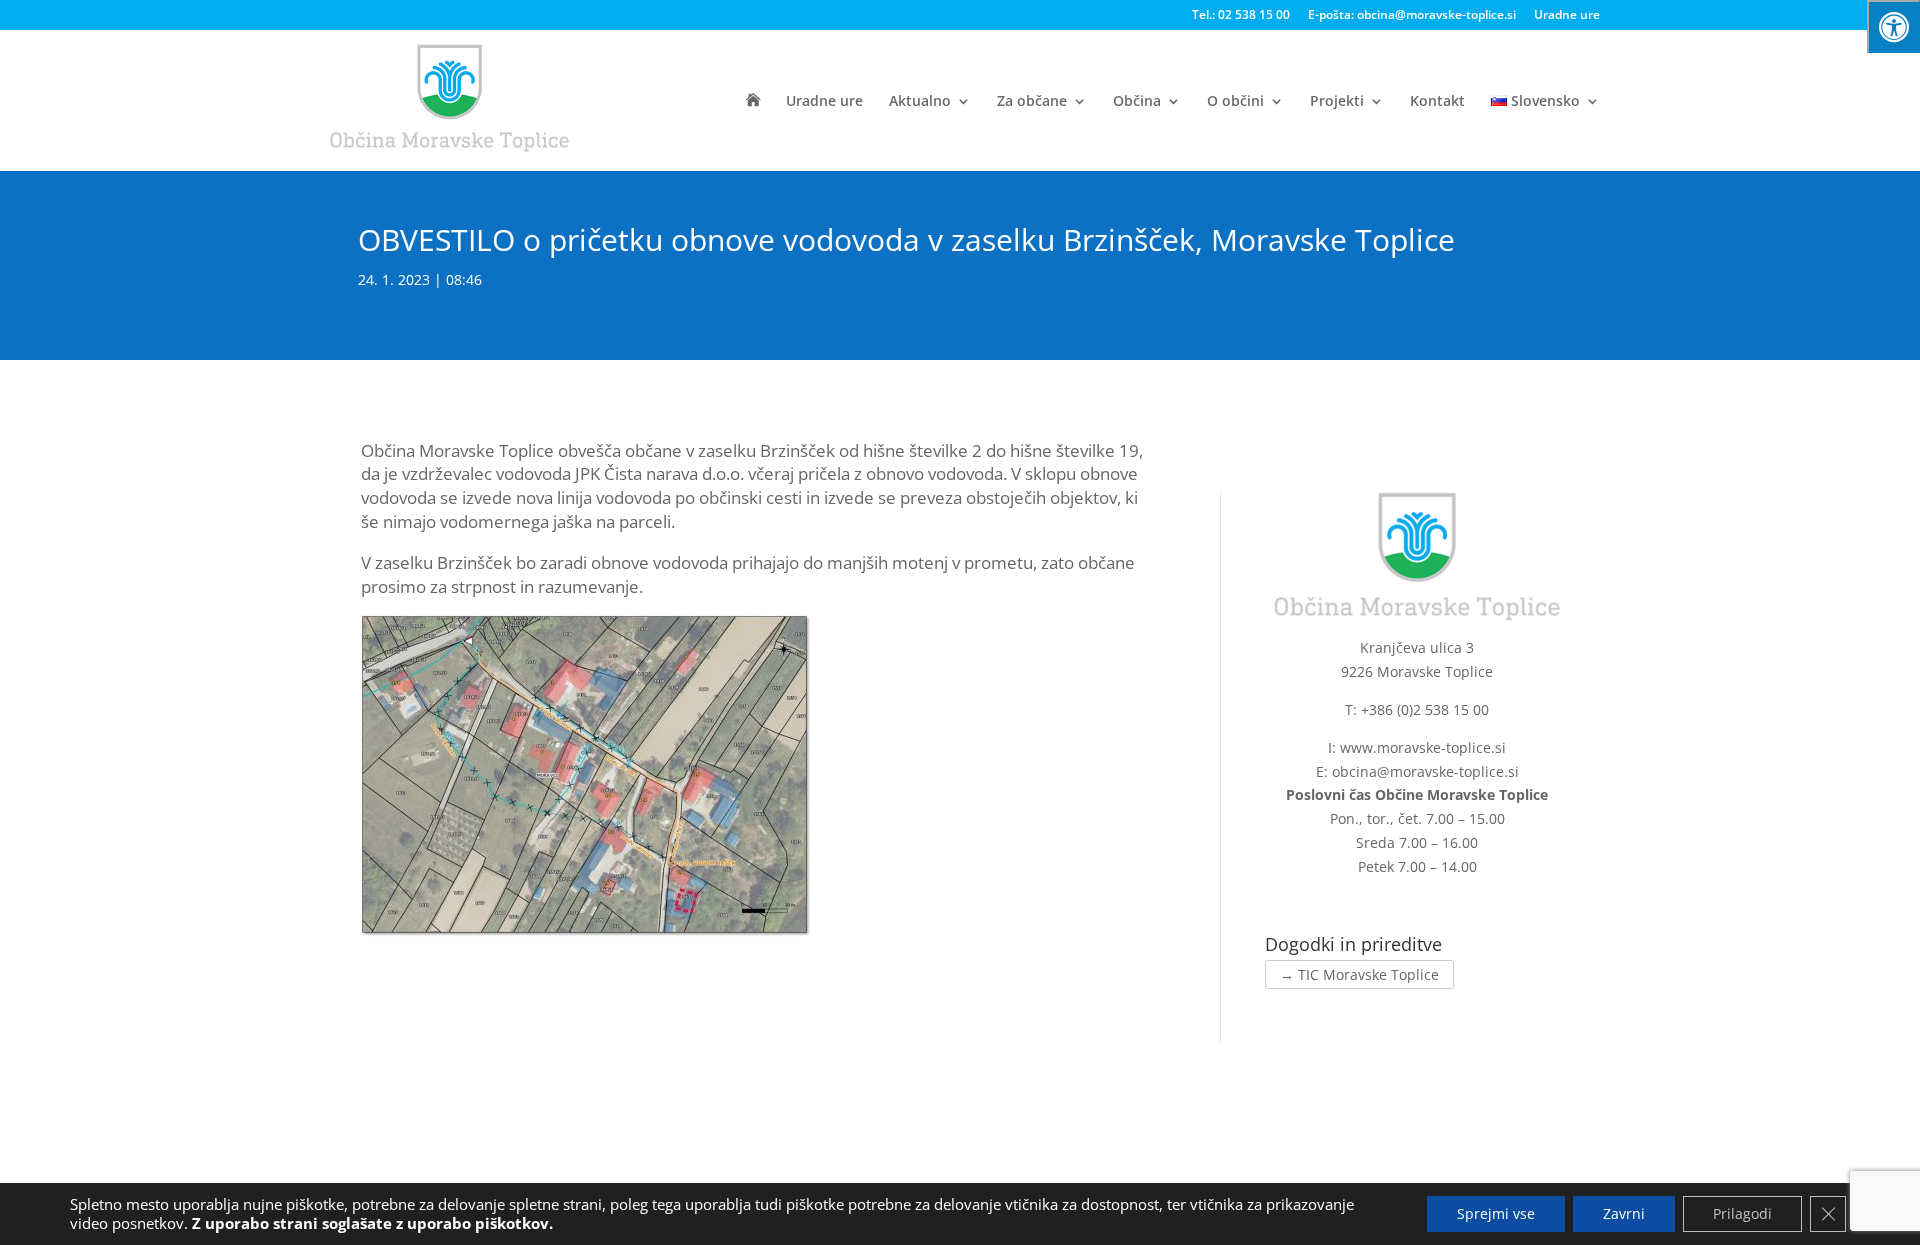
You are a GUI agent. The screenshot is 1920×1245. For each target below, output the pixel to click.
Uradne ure (1567, 16)
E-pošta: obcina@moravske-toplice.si (1412, 16)
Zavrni (1624, 1213)
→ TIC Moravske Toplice (1359, 974)
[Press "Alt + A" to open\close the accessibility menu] (1893, 26)
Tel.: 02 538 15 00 (1241, 16)
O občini (1235, 102)
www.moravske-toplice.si (1423, 747)
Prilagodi (1742, 1213)
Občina (1137, 102)
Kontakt (1437, 102)
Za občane (1032, 102)
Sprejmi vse (1496, 1213)
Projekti (1337, 102)
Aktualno (920, 102)
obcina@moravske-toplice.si (1425, 771)
